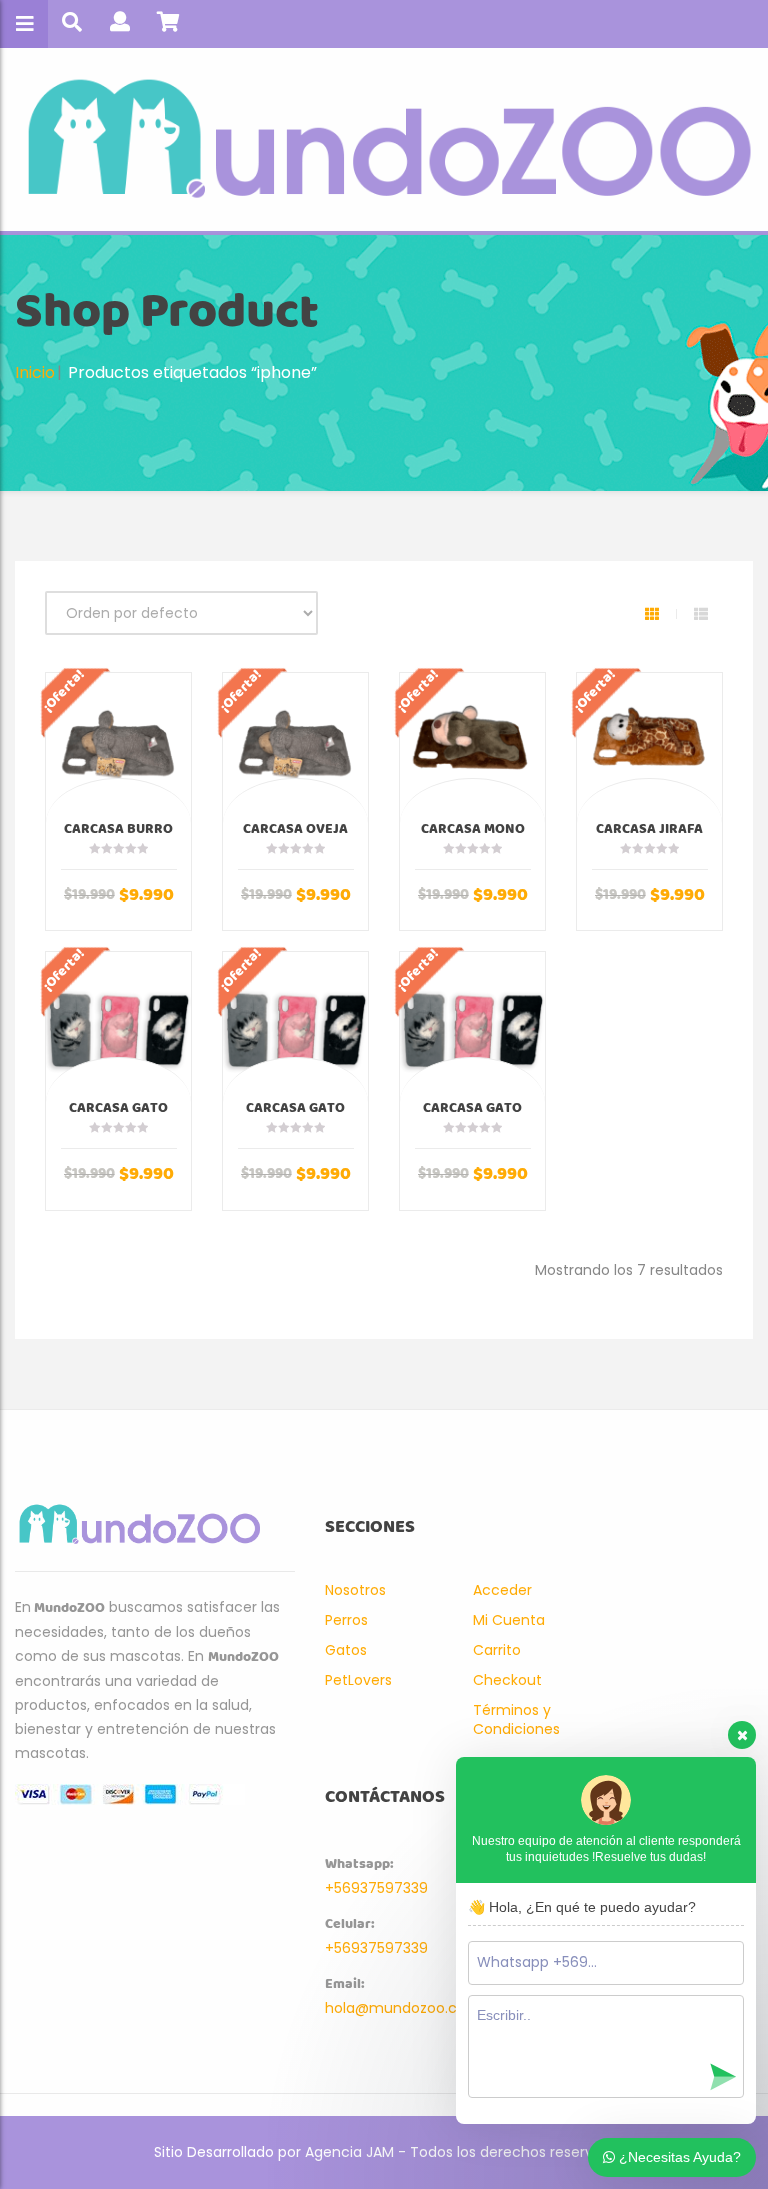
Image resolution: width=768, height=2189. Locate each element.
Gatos (346, 1650)
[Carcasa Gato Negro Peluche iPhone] (472, 1024)
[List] (701, 614)
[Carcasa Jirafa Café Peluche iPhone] (649, 745)
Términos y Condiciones (516, 1719)
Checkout (507, 1680)
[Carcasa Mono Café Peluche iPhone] (472, 745)
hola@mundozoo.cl (392, 2008)
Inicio (35, 372)
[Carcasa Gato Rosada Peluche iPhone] (295, 1024)
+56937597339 (376, 1888)
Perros (346, 1620)
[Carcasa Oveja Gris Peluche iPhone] (295, 745)
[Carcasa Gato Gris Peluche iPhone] (118, 1024)
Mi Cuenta (509, 1620)
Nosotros (355, 1590)
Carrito (497, 1650)
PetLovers (358, 1680)
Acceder (502, 1590)
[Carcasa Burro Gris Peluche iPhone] (118, 745)
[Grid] (652, 614)
